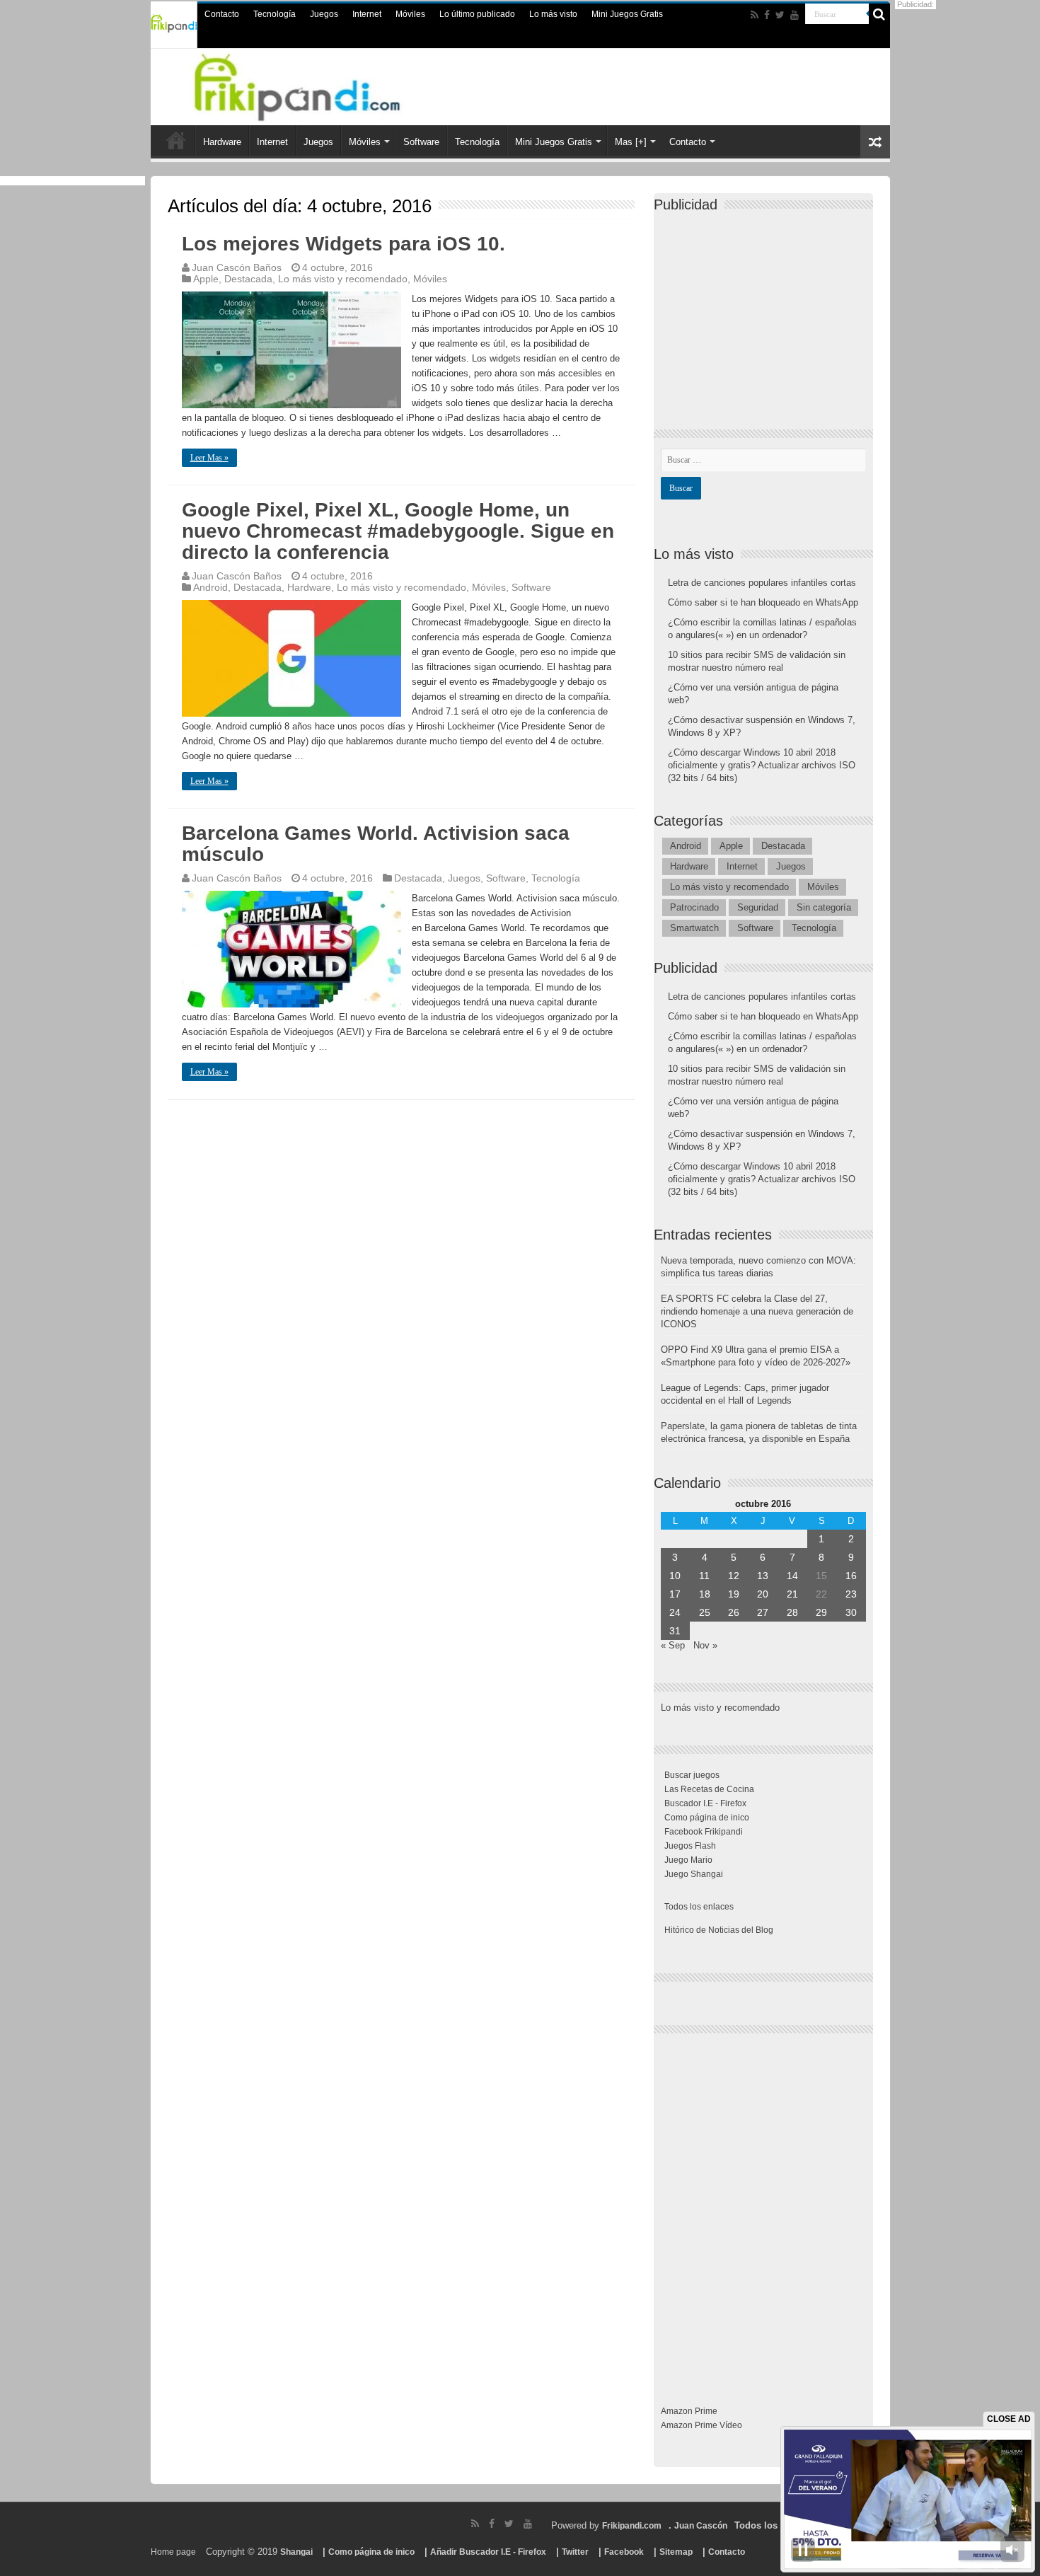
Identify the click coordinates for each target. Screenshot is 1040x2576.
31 (675, 1631)
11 (704, 1576)
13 (763, 1576)
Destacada (248, 279)
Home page (173, 2552)
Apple (206, 279)
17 (675, 1594)
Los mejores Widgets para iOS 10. (343, 244)
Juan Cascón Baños (237, 267)
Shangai (296, 2552)
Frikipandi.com (632, 2526)
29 (821, 1612)
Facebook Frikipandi (704, 1832)
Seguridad (758, 907)
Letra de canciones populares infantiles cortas (762, 583)
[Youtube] (795, 15)
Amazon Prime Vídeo (701, 2425)
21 (792, 1594)
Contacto (222, 14)
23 (851, 1594)
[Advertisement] (767, 308)
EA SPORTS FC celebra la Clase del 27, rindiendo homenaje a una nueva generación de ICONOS (757, 1311)
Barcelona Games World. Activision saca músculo (376, 844)
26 (734, 1612)
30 (851, 1612)
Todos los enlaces (699, 1907)
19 (734, 1594)
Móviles (410, 14)
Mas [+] (631, 142)
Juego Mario (688, 1860)
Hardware (222, 142)
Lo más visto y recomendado (343, 279)
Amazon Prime (689, 2411)
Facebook (624, 2552)
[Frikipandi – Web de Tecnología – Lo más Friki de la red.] (315, 84)
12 (734, 1576)
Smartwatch (694, 928)
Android (210, 587)
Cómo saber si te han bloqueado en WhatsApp (763, 602)
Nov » (705, 1645)
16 (851, 1576)
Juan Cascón (701, 2526)
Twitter (575, 2552)
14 (792, 1576)
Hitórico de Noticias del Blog (719, 1930)
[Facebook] (767, 15)
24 (675, 1612)
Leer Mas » (209, 458)
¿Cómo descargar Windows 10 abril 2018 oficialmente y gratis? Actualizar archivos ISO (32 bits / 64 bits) (762, 765)
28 (792, 1612)
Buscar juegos (692, 1775)
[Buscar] (879, 14)
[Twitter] (780, 15)
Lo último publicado (477, 14)
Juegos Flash (690, 1846)
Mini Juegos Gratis (627, 14)
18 (705, 1594)
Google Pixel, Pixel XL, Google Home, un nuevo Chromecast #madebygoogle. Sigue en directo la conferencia (398, 531)
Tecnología (275, 14)
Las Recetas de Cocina (709, 1789)
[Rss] (755, 15)
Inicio (176, 140)
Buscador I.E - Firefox (705, 1803)
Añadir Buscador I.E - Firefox (488, 2552)
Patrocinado (694, 907)
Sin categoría (824, 907)
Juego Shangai (694, 1874)
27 (763, 1612)
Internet (367, 14)
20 (763, 1594)
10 (675, 1576)
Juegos (324, 14)
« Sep (673, 1645)
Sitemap (676, 2552)
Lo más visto (553, 14)
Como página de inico (707, 1818)
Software (421, 142)
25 (705, 1612)
